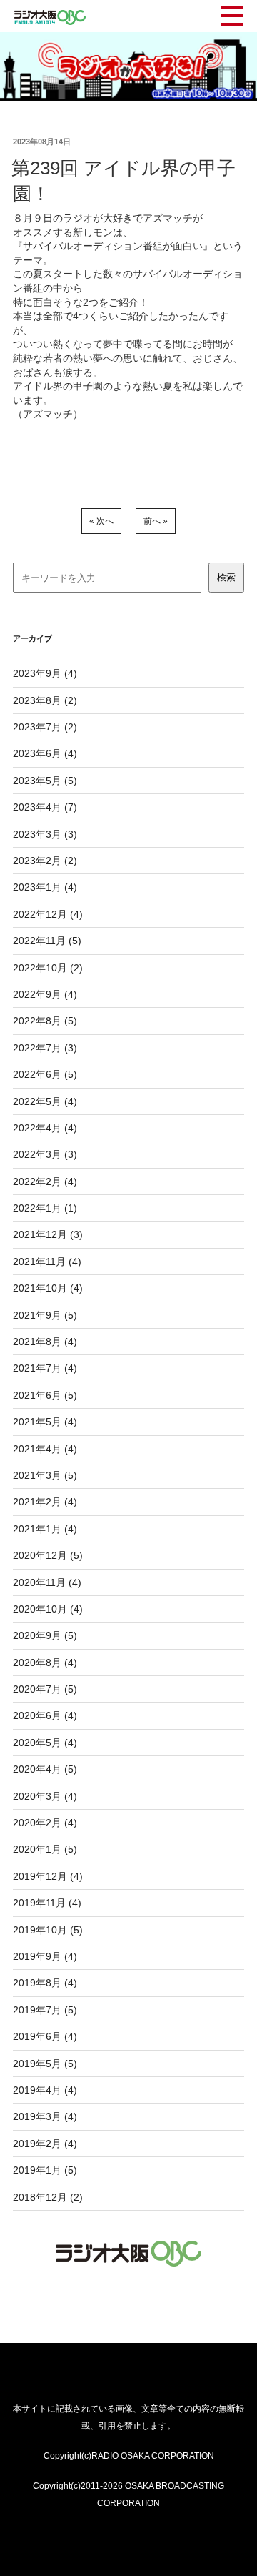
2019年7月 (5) (45, 2010)
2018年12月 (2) (48, 2197)
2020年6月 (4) (45, 1715)
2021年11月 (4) (47, 1262)
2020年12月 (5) (48, 1555)
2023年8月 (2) (45, 700)
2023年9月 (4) (45, 673)
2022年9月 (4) (45, 994)
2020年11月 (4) (47, 1582)
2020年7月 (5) (45, 1689)
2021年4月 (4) (45, 1449)
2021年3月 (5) (45, 1475)
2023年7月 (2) (45, 727)
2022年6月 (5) (45, 1074)
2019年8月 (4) (45, 1983)
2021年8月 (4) (45, 1342)
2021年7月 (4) (45, 1368)
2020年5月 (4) (45, 1743)
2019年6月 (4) (45, 2036)
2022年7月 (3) (45, 1048)
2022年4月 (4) (45, 1128)
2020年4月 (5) (45, 1769)
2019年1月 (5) (45, 2170)
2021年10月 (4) (48, 1288)
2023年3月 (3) (45, 834)
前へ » (156, 521)
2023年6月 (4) (45, 753)
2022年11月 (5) (47, 941)
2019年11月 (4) (47, 1903)
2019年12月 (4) (48, 1876)
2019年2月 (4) (45, 2144)
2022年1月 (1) (45, 1208)
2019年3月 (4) (45, 2116)
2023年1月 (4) (45, 887)
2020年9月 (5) (45, 1635)
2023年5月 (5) (45, 781)
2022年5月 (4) (45, 1101)
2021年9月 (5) (45, 1315)
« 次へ (101, 521)
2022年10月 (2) (48, 968)
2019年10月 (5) (48, 1930)
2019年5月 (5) (45, 2064)
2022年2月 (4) (45, 1182)
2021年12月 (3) (48, 1234)
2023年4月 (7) (45, 807)
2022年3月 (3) (45, 1154)
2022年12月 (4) (48, 914)
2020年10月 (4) (48, 1609)
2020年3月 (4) (45, 1796)
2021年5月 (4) (45, 1422)
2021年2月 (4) (45, 1502)
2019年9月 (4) (45, 1956)
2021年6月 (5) (45, 1395)
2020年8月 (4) (45, 1663)
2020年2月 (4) (45, 1823)
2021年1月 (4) (45, 1529)
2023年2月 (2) (45, 861)
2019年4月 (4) (45, 2090)
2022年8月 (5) (45, 1021)
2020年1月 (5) (45, 1849)
